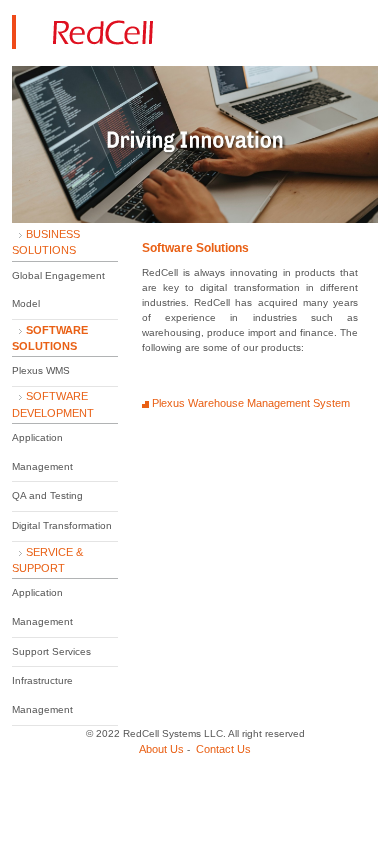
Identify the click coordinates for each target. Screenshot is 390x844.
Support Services (51, 651)
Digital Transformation (62, 525)
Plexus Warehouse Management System (251, 403)
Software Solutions (195, 248)
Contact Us (223, 749)
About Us (161, 749)
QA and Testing (47, 495)
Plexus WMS (41, 370)
